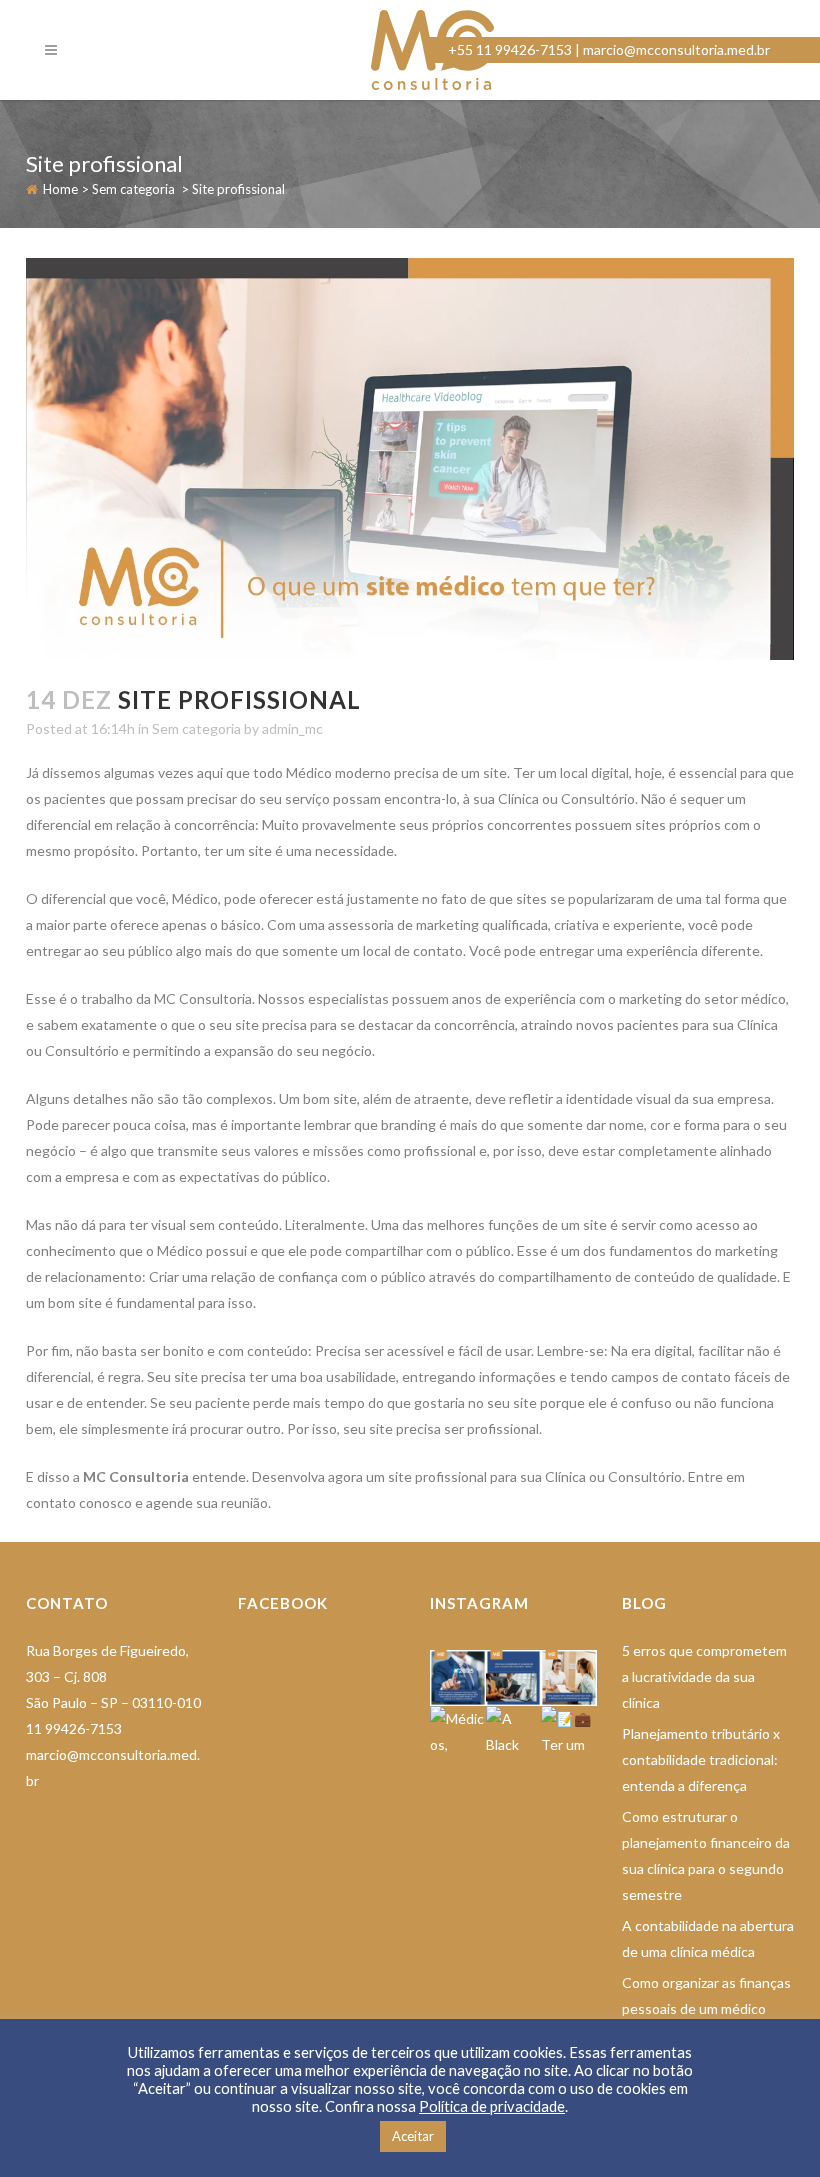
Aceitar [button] (413, 2136)
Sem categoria (133, 189)
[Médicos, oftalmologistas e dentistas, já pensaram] (514, 1678)
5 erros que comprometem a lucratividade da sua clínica (704, 1676)
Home (60, 189)
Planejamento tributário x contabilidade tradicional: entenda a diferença (701, 1759)
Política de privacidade (492, 2106)
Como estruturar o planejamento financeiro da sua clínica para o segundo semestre (706, 1855)
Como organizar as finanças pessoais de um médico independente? (706, 2008)
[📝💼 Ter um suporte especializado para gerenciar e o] (569, 1734)
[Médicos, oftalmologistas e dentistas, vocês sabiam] (458, 1734)
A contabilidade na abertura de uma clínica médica (708, 1938)
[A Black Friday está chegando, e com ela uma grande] (514, 1734)
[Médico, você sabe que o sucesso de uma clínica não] (569, 1678)
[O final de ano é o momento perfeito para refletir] (458, 1678)
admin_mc (292, 728)
